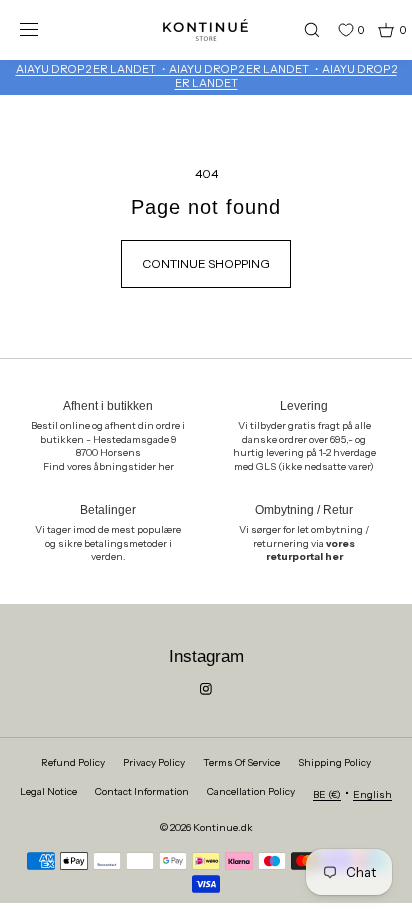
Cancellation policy (251, 791)
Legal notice (48, 791)
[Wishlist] (331, 30)
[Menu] (44, 29)
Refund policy (73, 762)
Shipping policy (334, 762)
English (372, 794)
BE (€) (327, 794)
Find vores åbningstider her (108, 466)
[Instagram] (206, 689)
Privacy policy (154, 762)
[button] (303, 29)
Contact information (142, 791)
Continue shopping (206, 263)
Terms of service (241, 762)
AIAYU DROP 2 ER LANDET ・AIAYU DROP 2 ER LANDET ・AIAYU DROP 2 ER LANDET (206, 76)
